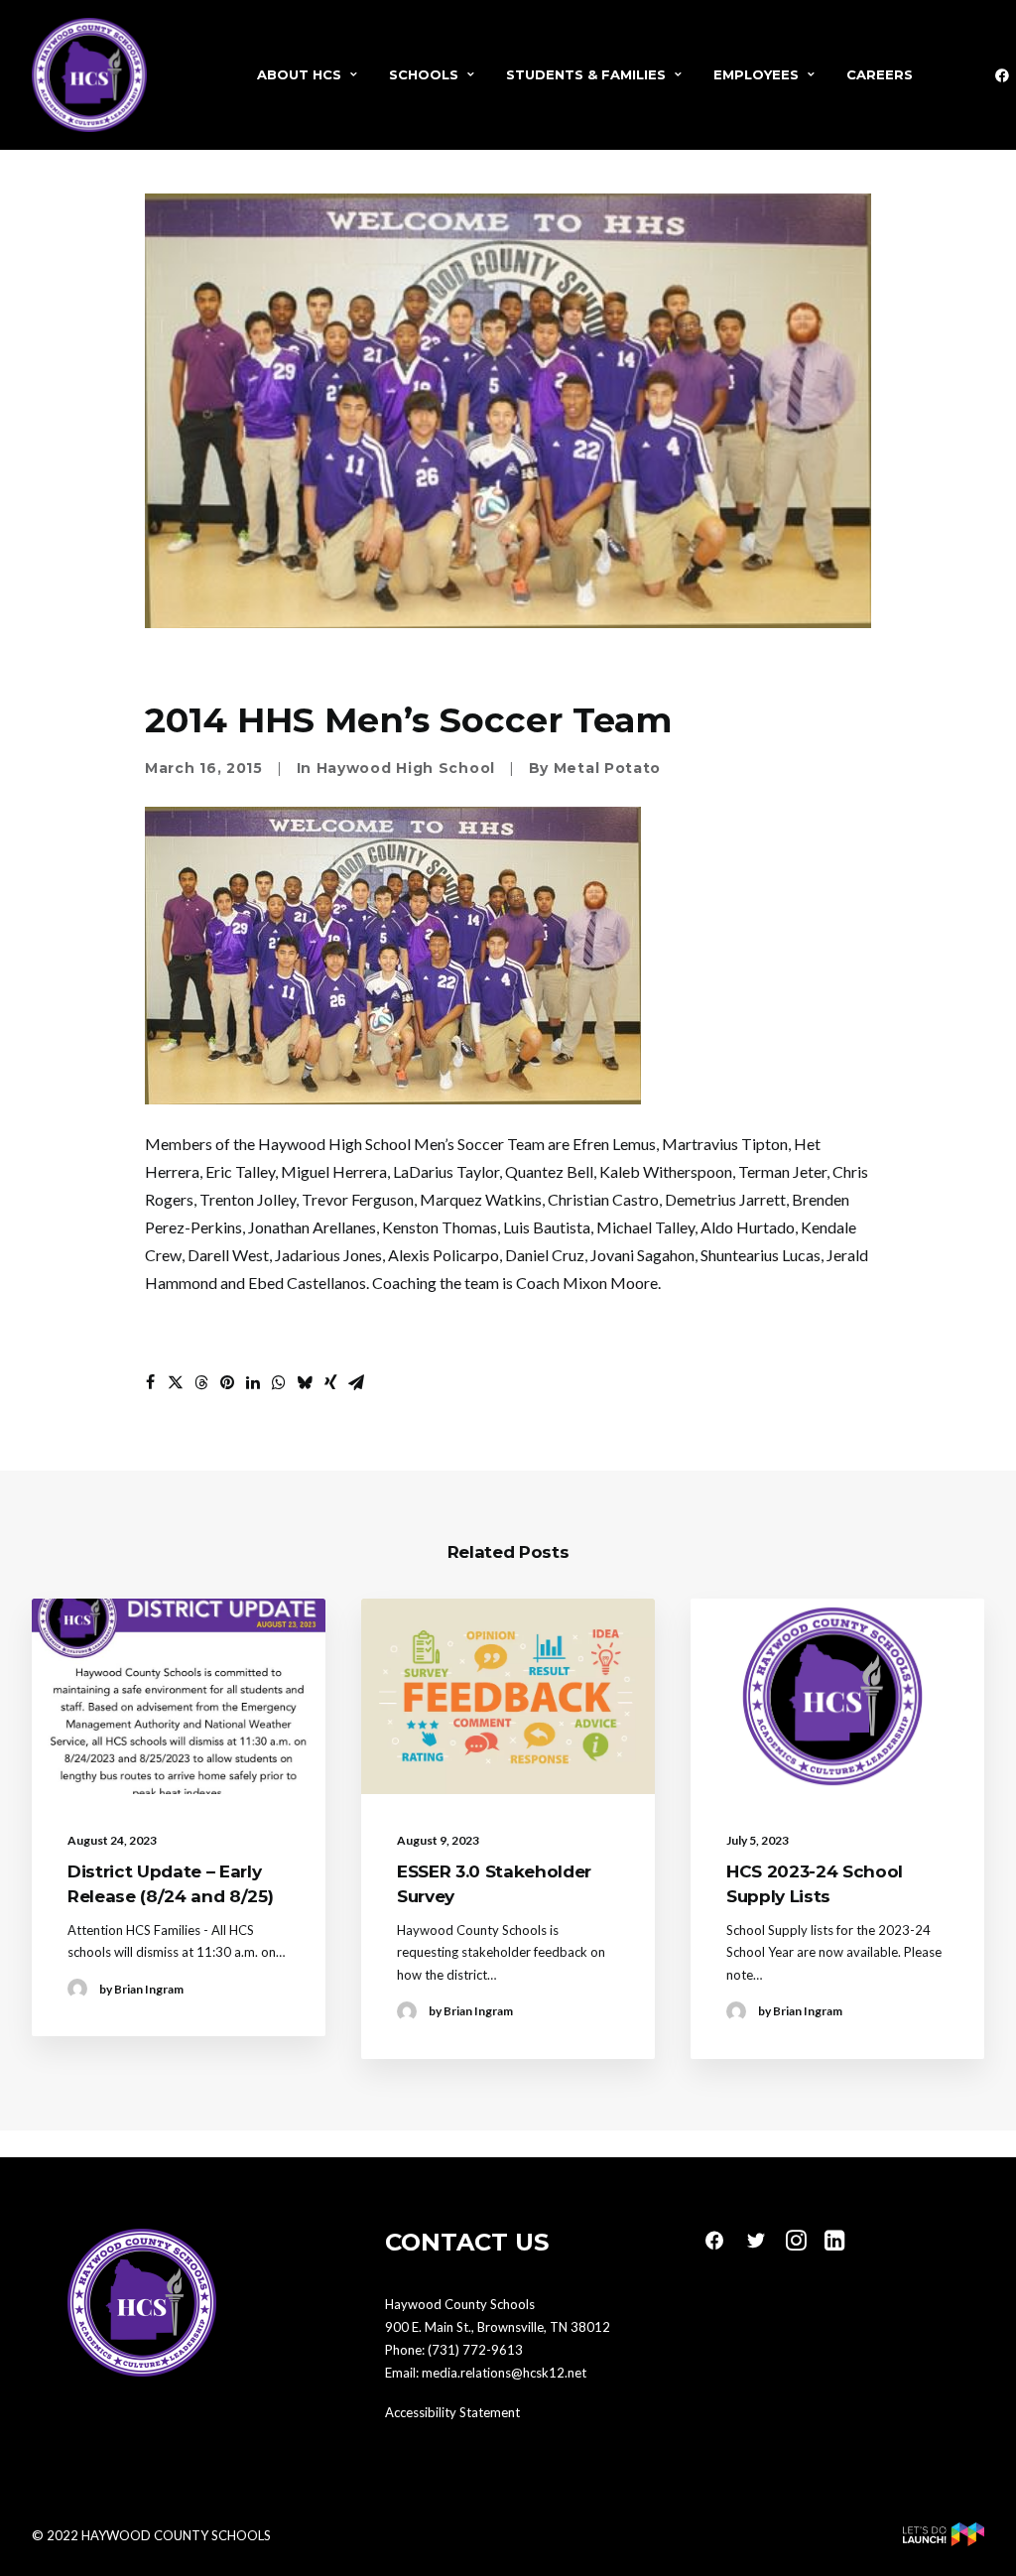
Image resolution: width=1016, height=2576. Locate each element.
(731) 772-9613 (475, 2350)
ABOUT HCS (299, 74)
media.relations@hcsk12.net (504, 2373)
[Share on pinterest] (227, 1382)
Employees (756, 74)
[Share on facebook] (150, 1382)
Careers (880, 74)
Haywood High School (406, 768)
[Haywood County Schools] (89, 75)
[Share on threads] (201, 1382)
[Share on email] (356, 1382)
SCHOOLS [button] (424, 74)
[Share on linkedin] (253, 1382)
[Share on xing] (330, 1382)
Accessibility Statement (452, 2412)
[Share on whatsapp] (279, 1382)
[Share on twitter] (176, 1382)
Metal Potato (607, 768)
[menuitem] (307, 75)
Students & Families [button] (586, 74)
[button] (179, 1696)
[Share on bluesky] (305, 1382)
